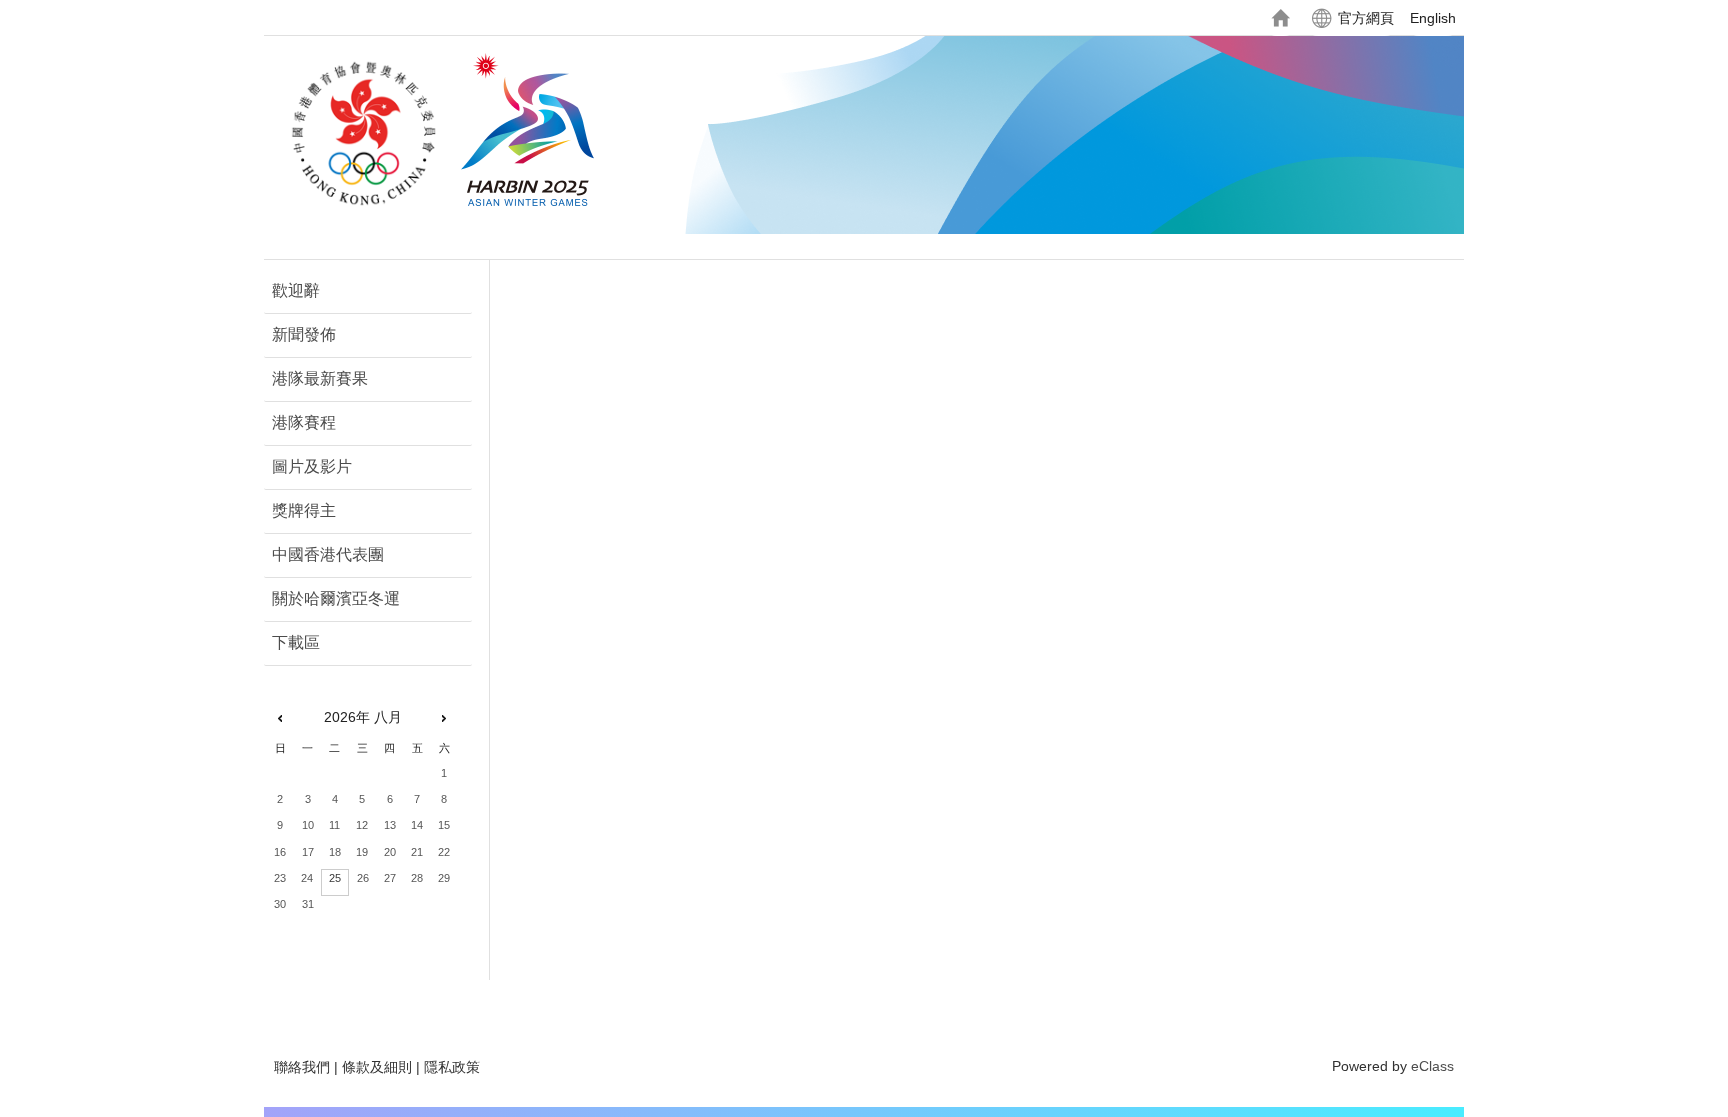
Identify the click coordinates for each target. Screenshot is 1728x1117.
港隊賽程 (304, 422)
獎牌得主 (304, 510)
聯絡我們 (302, 1067)
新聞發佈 (304, 334)
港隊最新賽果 (320, 378)
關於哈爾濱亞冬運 (336, 598)
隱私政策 (452, 1067)
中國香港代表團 (328, 554)
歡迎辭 (296, 290)
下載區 (296, 642)
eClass (1432, 1066)
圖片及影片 (312, 466)
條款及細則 (377, 1067)
